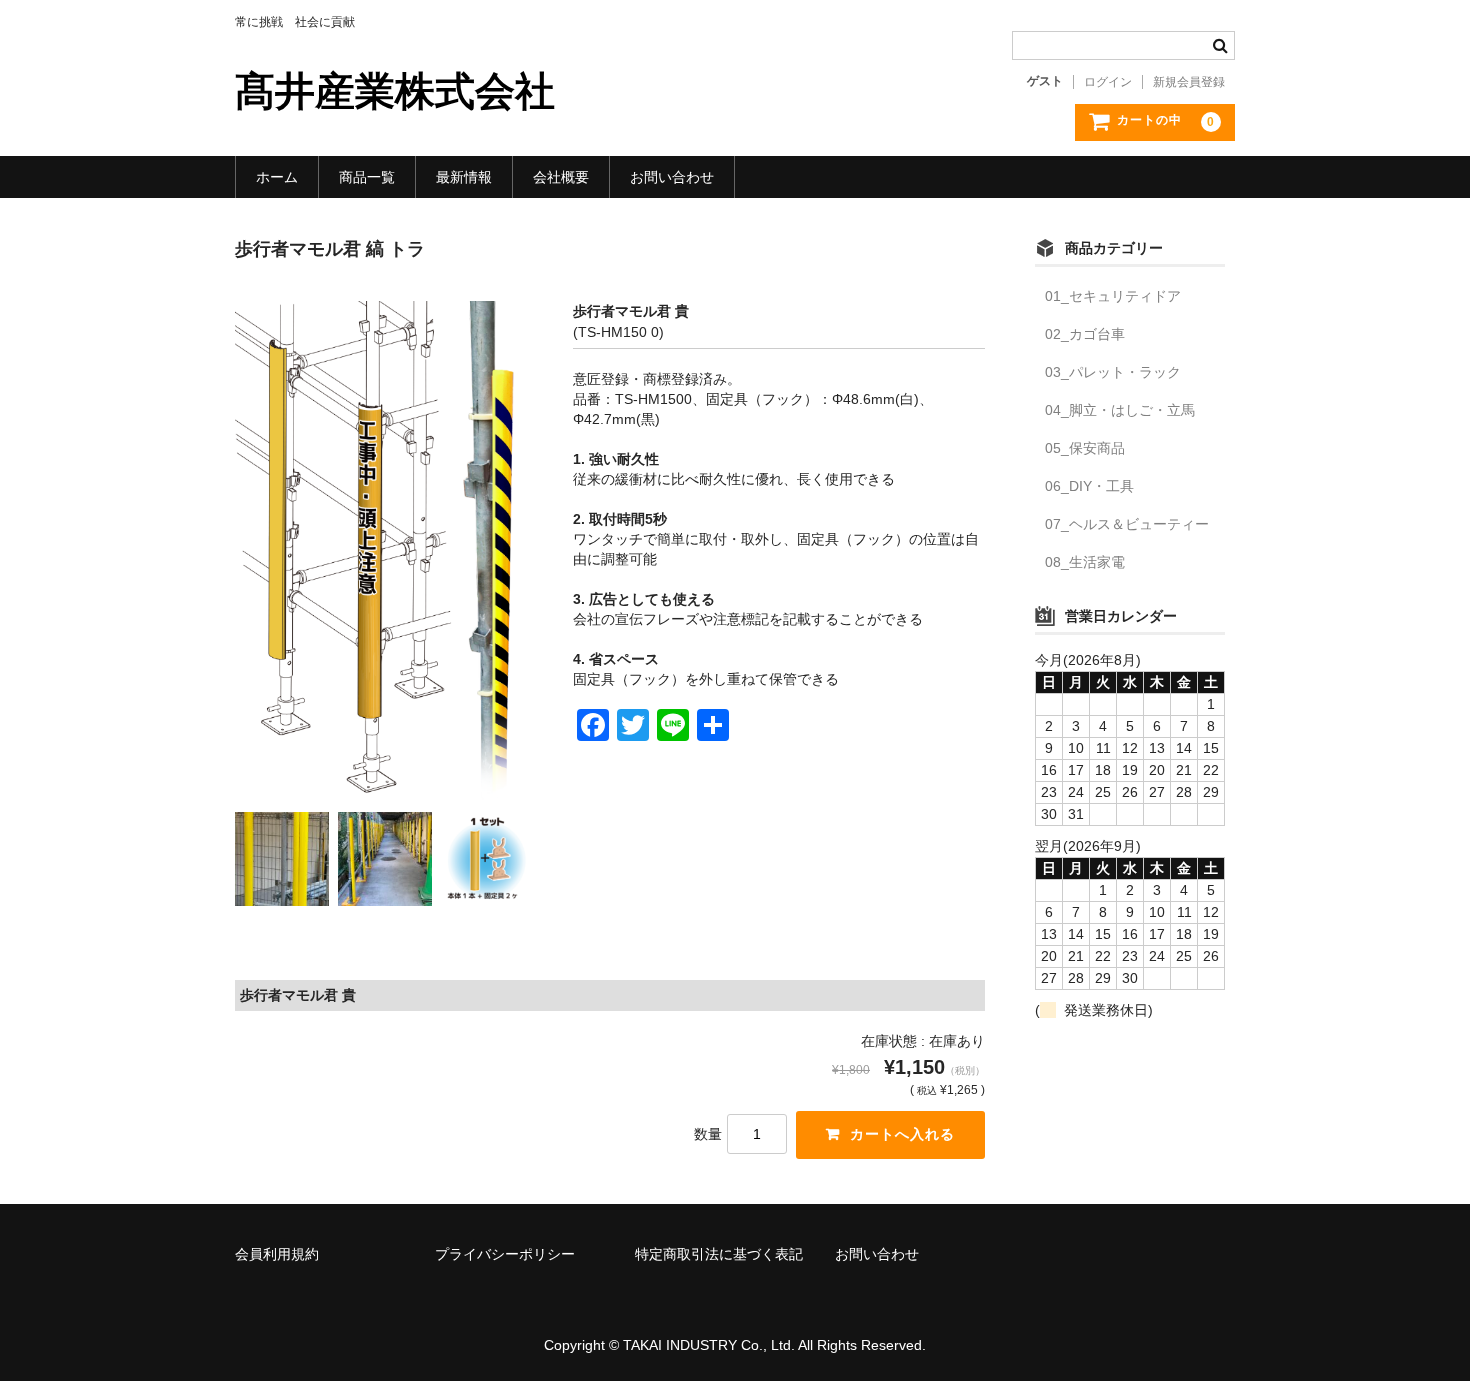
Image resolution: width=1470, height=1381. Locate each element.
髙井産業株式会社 (395, 91)
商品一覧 (367, 177)
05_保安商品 (1085, 448)
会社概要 (561, 177)
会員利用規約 (277, 1254)
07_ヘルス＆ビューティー (1127, 524)
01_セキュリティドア (1113, 296)
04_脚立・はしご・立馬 (1120, 410)
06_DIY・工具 (1089, 486)
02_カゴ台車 (1085, 334)
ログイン (1108, 82)
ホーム (277, 177)
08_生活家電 (1085, 562)
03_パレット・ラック (1113, 372)
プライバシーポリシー (505, 1254)
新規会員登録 (1189, 82)
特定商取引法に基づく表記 (719, 1254)
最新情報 (464, 177)
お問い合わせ (672, 177)
